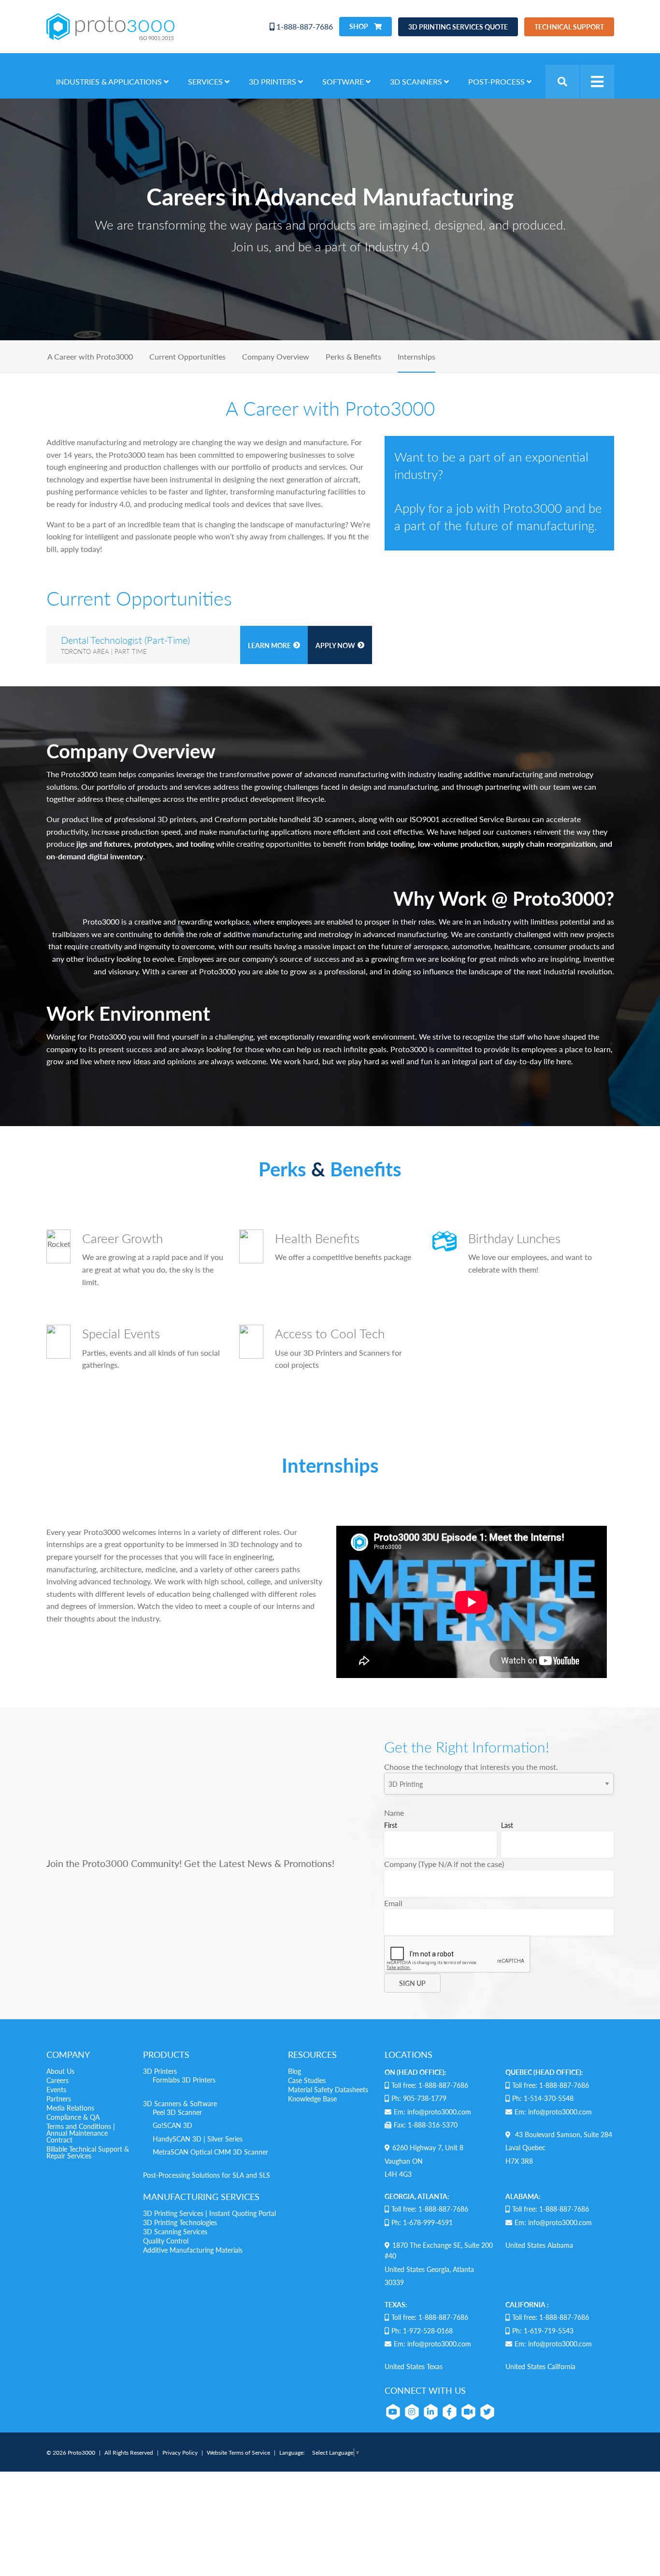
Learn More (269, 645)
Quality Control (166, 2241)
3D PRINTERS (273, 81)
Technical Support (569, 27)
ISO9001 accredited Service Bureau (470, 819)
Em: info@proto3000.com (432, 2112)
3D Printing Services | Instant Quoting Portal (209, 2213)
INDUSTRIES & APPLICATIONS (110, 81)
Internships (416, 356)
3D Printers (160, 2071)
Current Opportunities (187, 356)
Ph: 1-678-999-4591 (422, 2222)
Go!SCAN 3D (172, 2125)
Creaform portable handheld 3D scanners (285, 819)
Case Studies (307, 2080)
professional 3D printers (154, 819)
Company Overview (276, 356)
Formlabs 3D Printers (184, 2080)
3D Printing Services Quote (458, 27)
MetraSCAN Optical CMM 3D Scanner (210, 2152)
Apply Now (335, 645)
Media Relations (70, 2108)
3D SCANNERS (417, 81)
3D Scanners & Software (180, 2103)
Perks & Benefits (353, 356)
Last (507, 1825)
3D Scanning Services (175, 2231)
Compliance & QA (73, 2117)
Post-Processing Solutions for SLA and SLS (207, 2175)
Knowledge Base (312, 2098)
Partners (59, 2098)
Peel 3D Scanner (177, 2112)
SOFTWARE (344, 81)
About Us (60, 2071)
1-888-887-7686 (304, 26)
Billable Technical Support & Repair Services (88, 2152)
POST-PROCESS (497, 81)
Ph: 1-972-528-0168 (422, 2330)
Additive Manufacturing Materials (193, 2250)
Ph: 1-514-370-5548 (543, 2098)
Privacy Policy (180, 2453)
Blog (294, 2071)
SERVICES (206, 81)
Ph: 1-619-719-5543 (543, 2330)
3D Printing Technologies (180, 2222)
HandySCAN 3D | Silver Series (198, 2139)
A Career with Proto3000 (90, 356)
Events (56, 2089)
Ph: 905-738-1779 (419, 2098)
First (391, 1825)
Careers (57, 2080)
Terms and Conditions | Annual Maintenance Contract (81, 2133)
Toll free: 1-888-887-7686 (430, 2085)
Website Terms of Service (238, 2453)
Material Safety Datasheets (328, 2089)
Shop (359, 26)
